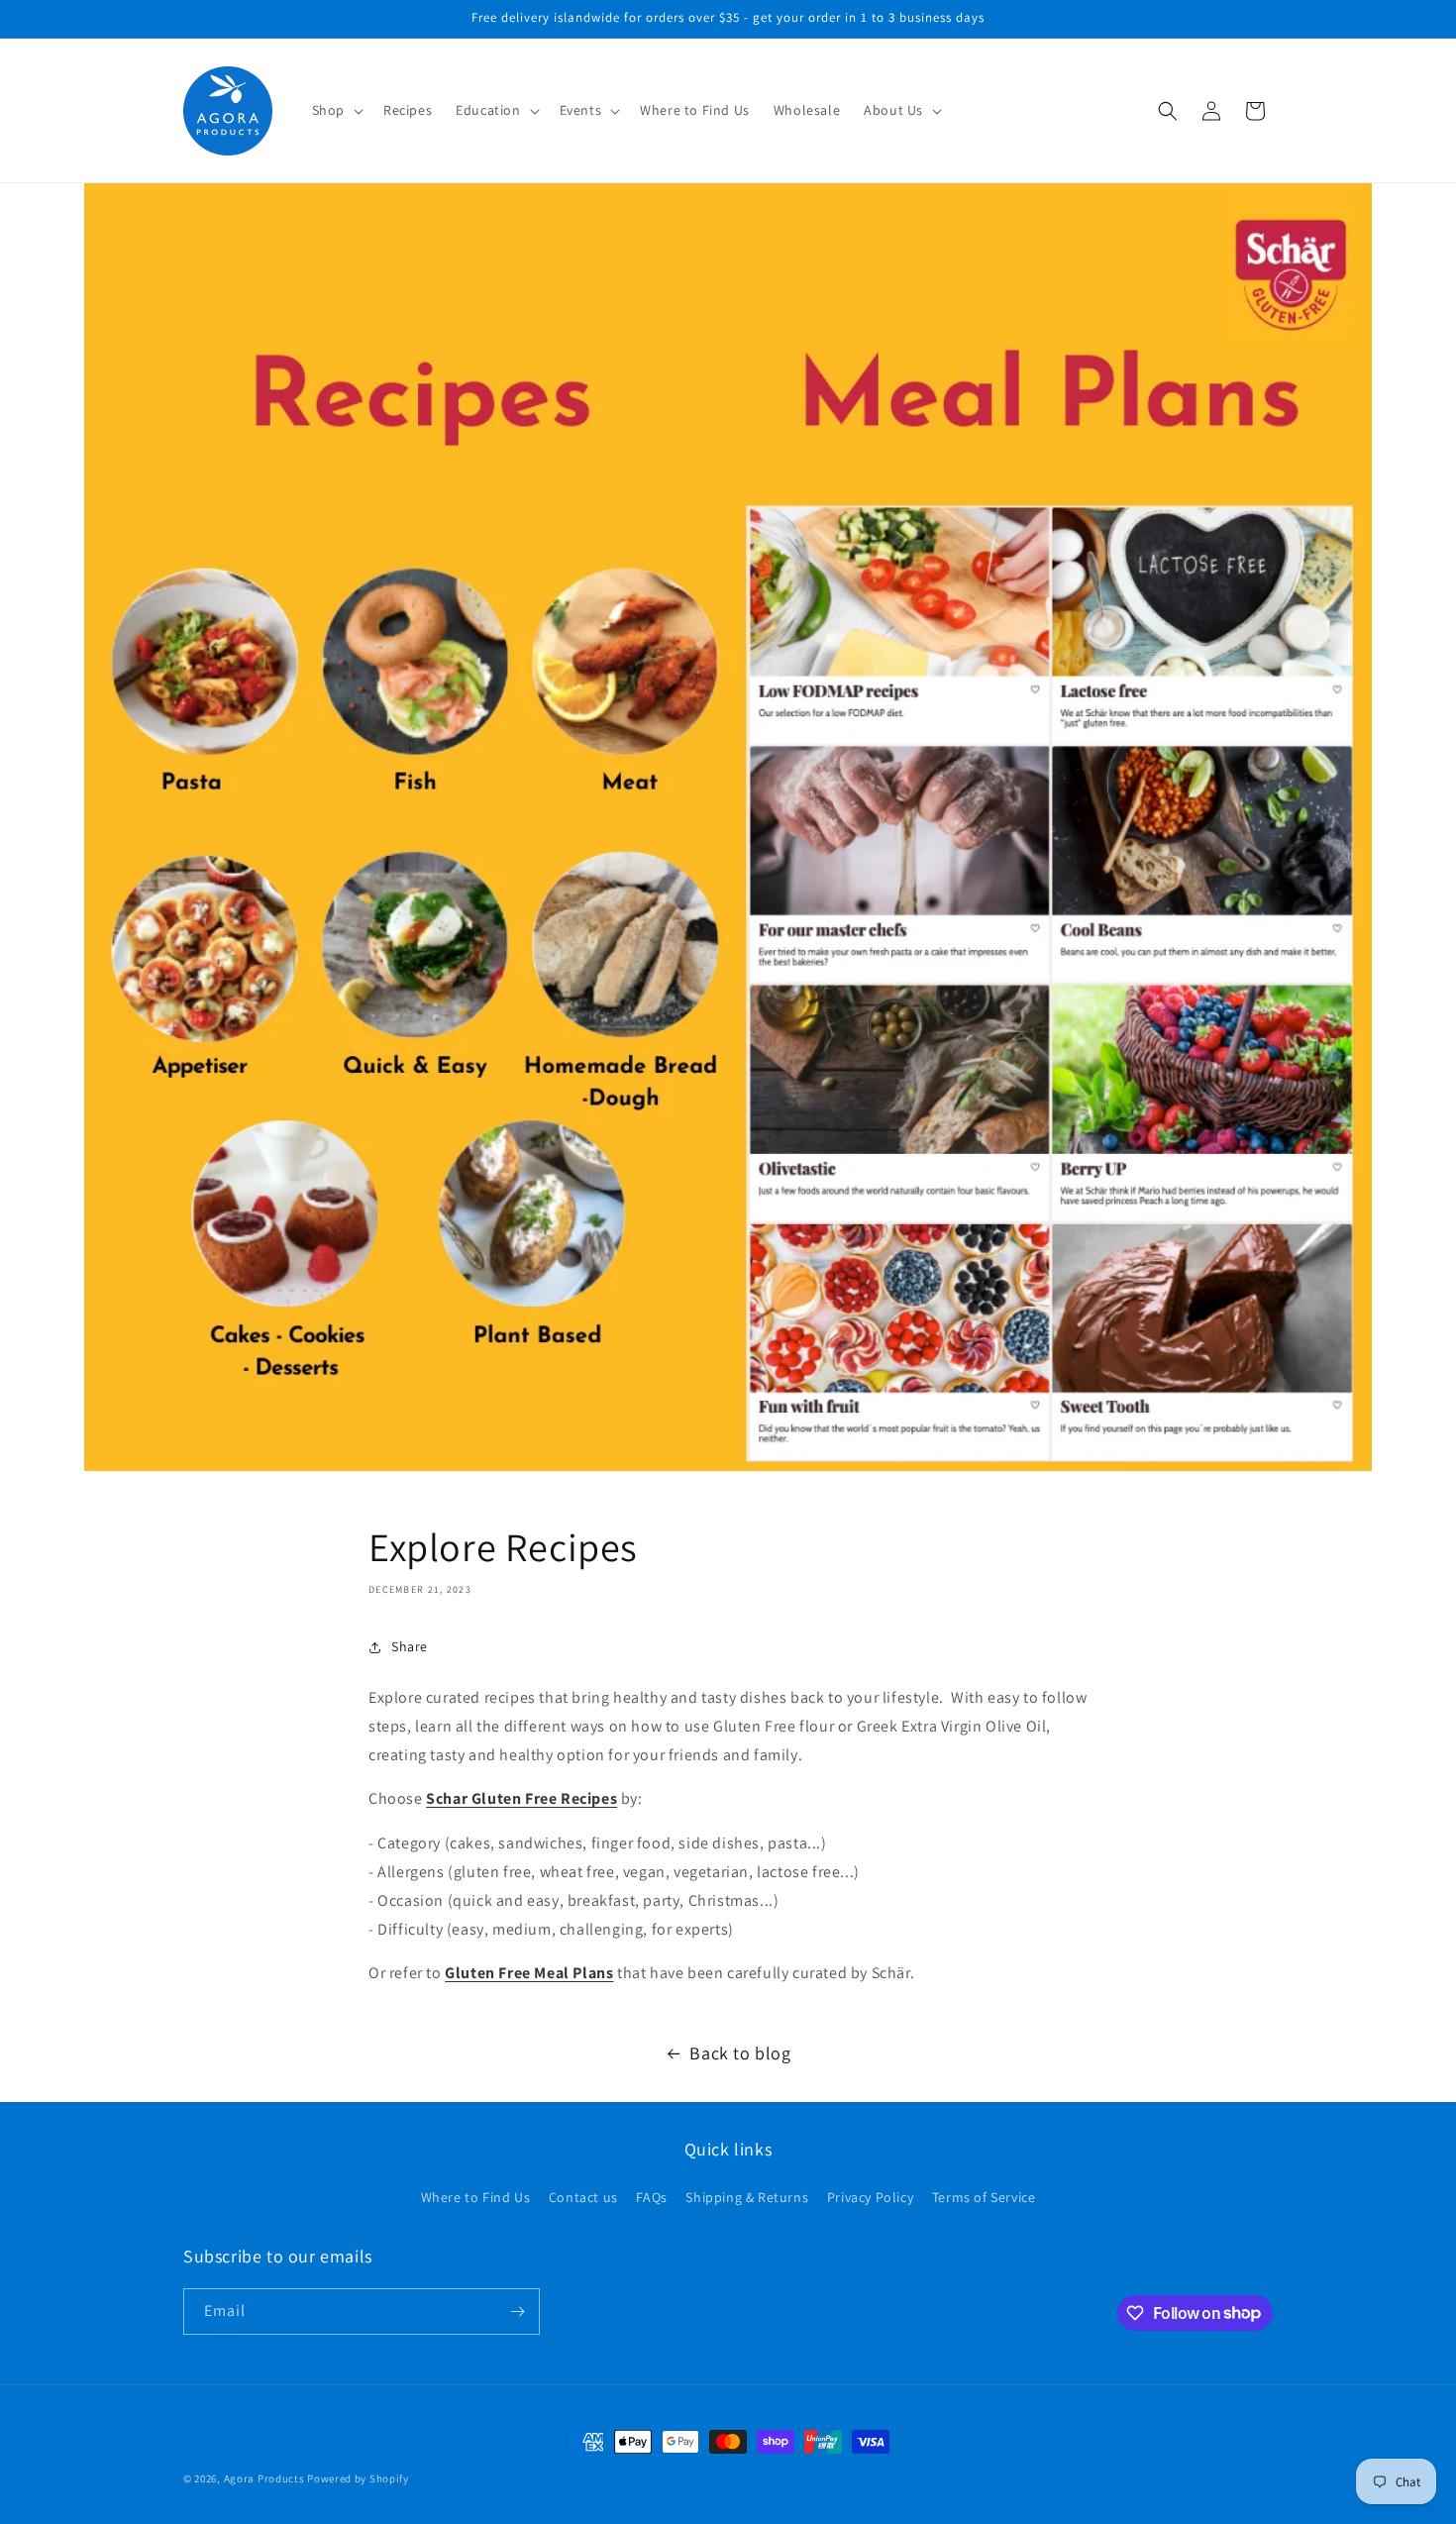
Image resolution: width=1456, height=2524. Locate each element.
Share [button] (410, 1646)
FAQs (651, 2197)
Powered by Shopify (358, 2478)
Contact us (583, 2197)
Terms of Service (984, 2197)
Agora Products (264, 2478)
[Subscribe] (517, 2312)
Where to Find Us (476, 2197)
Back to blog (740, 2053)
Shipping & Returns (747, 2197)
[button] (336, 110)
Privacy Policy (870, 2197)
